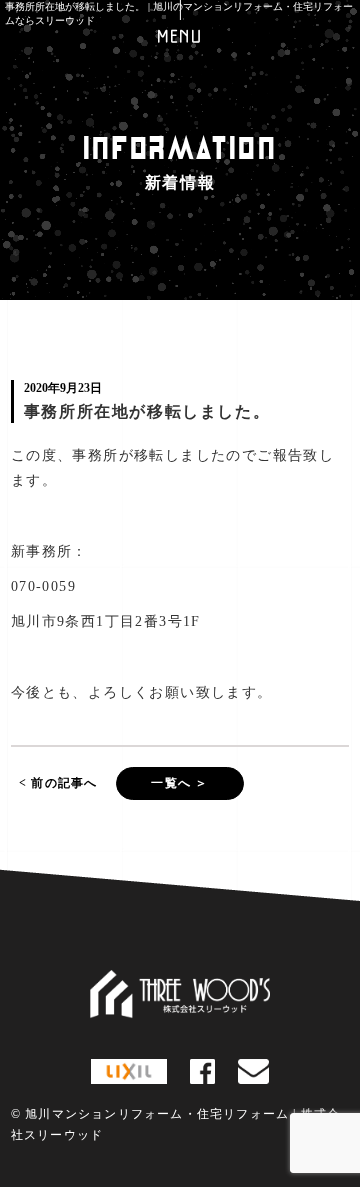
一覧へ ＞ (179, 783)
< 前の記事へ (58, 783)
